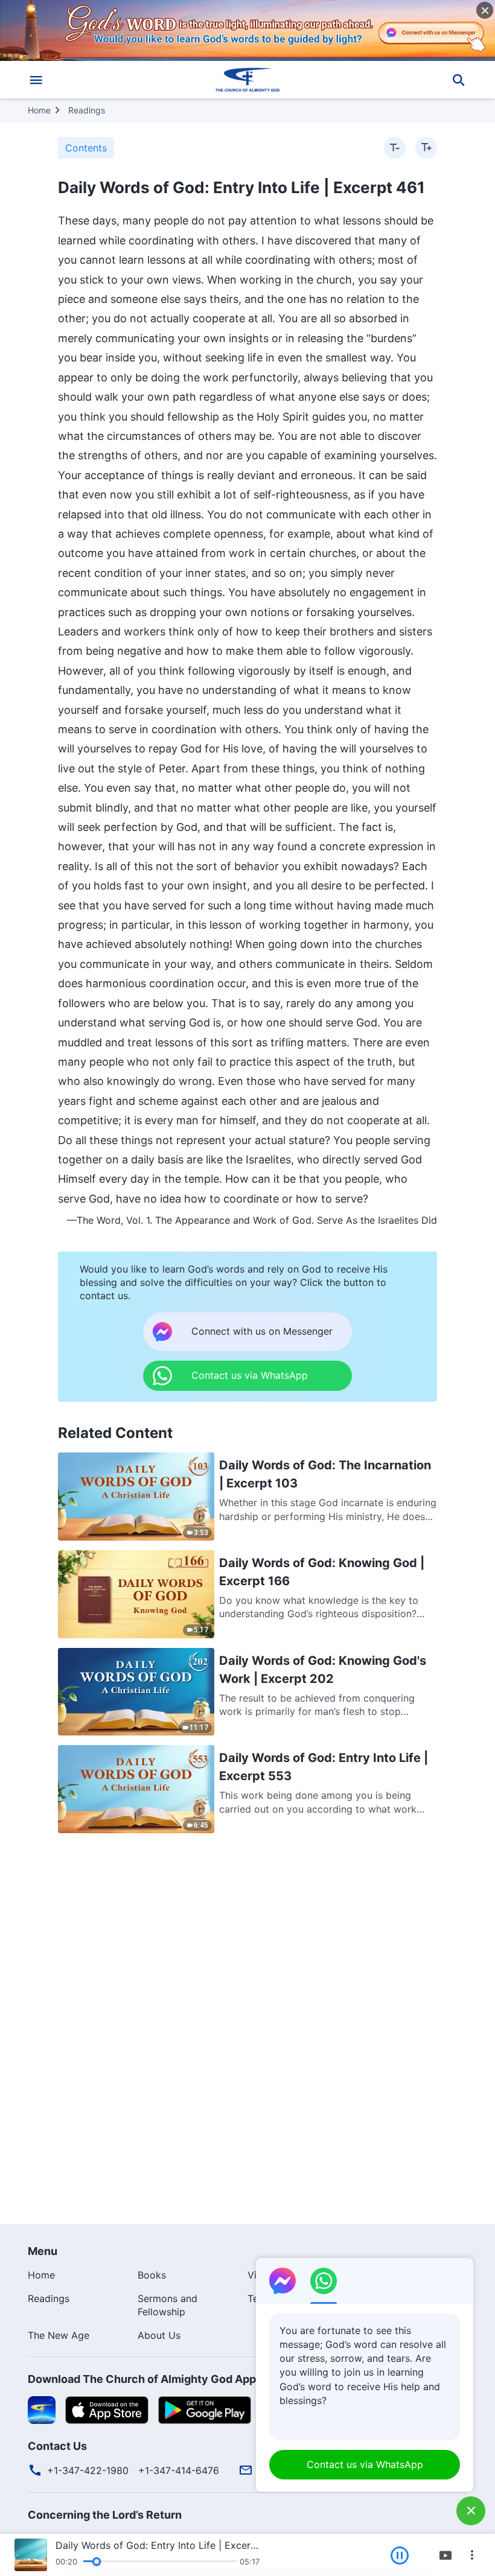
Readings (87, 110)
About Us (159, 2335)
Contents (86, 148)
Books (152, 2275)
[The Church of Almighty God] (247, 80)
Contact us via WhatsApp (365, 2464)
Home (39, 110)
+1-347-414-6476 (179, 2470)
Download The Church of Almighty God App (142, 2379)
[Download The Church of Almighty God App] (42, 2409)
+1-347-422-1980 (88, 2470)
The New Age (59, 2335)
